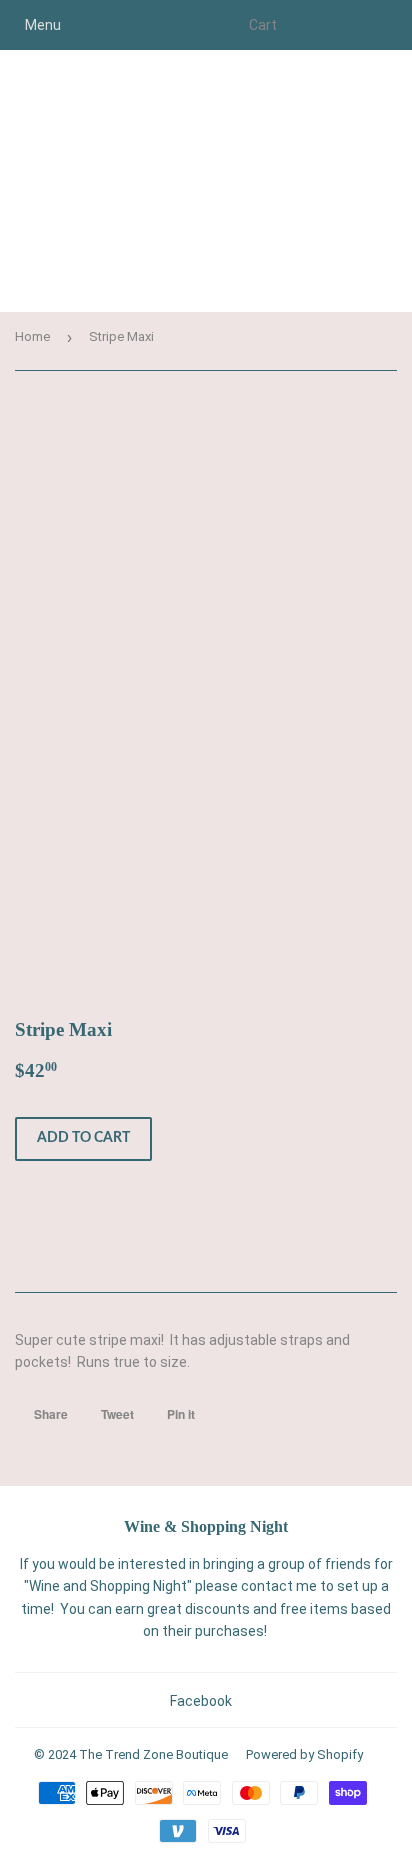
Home (32, 336)
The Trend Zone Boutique (153, 1754)
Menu (43, 25)
